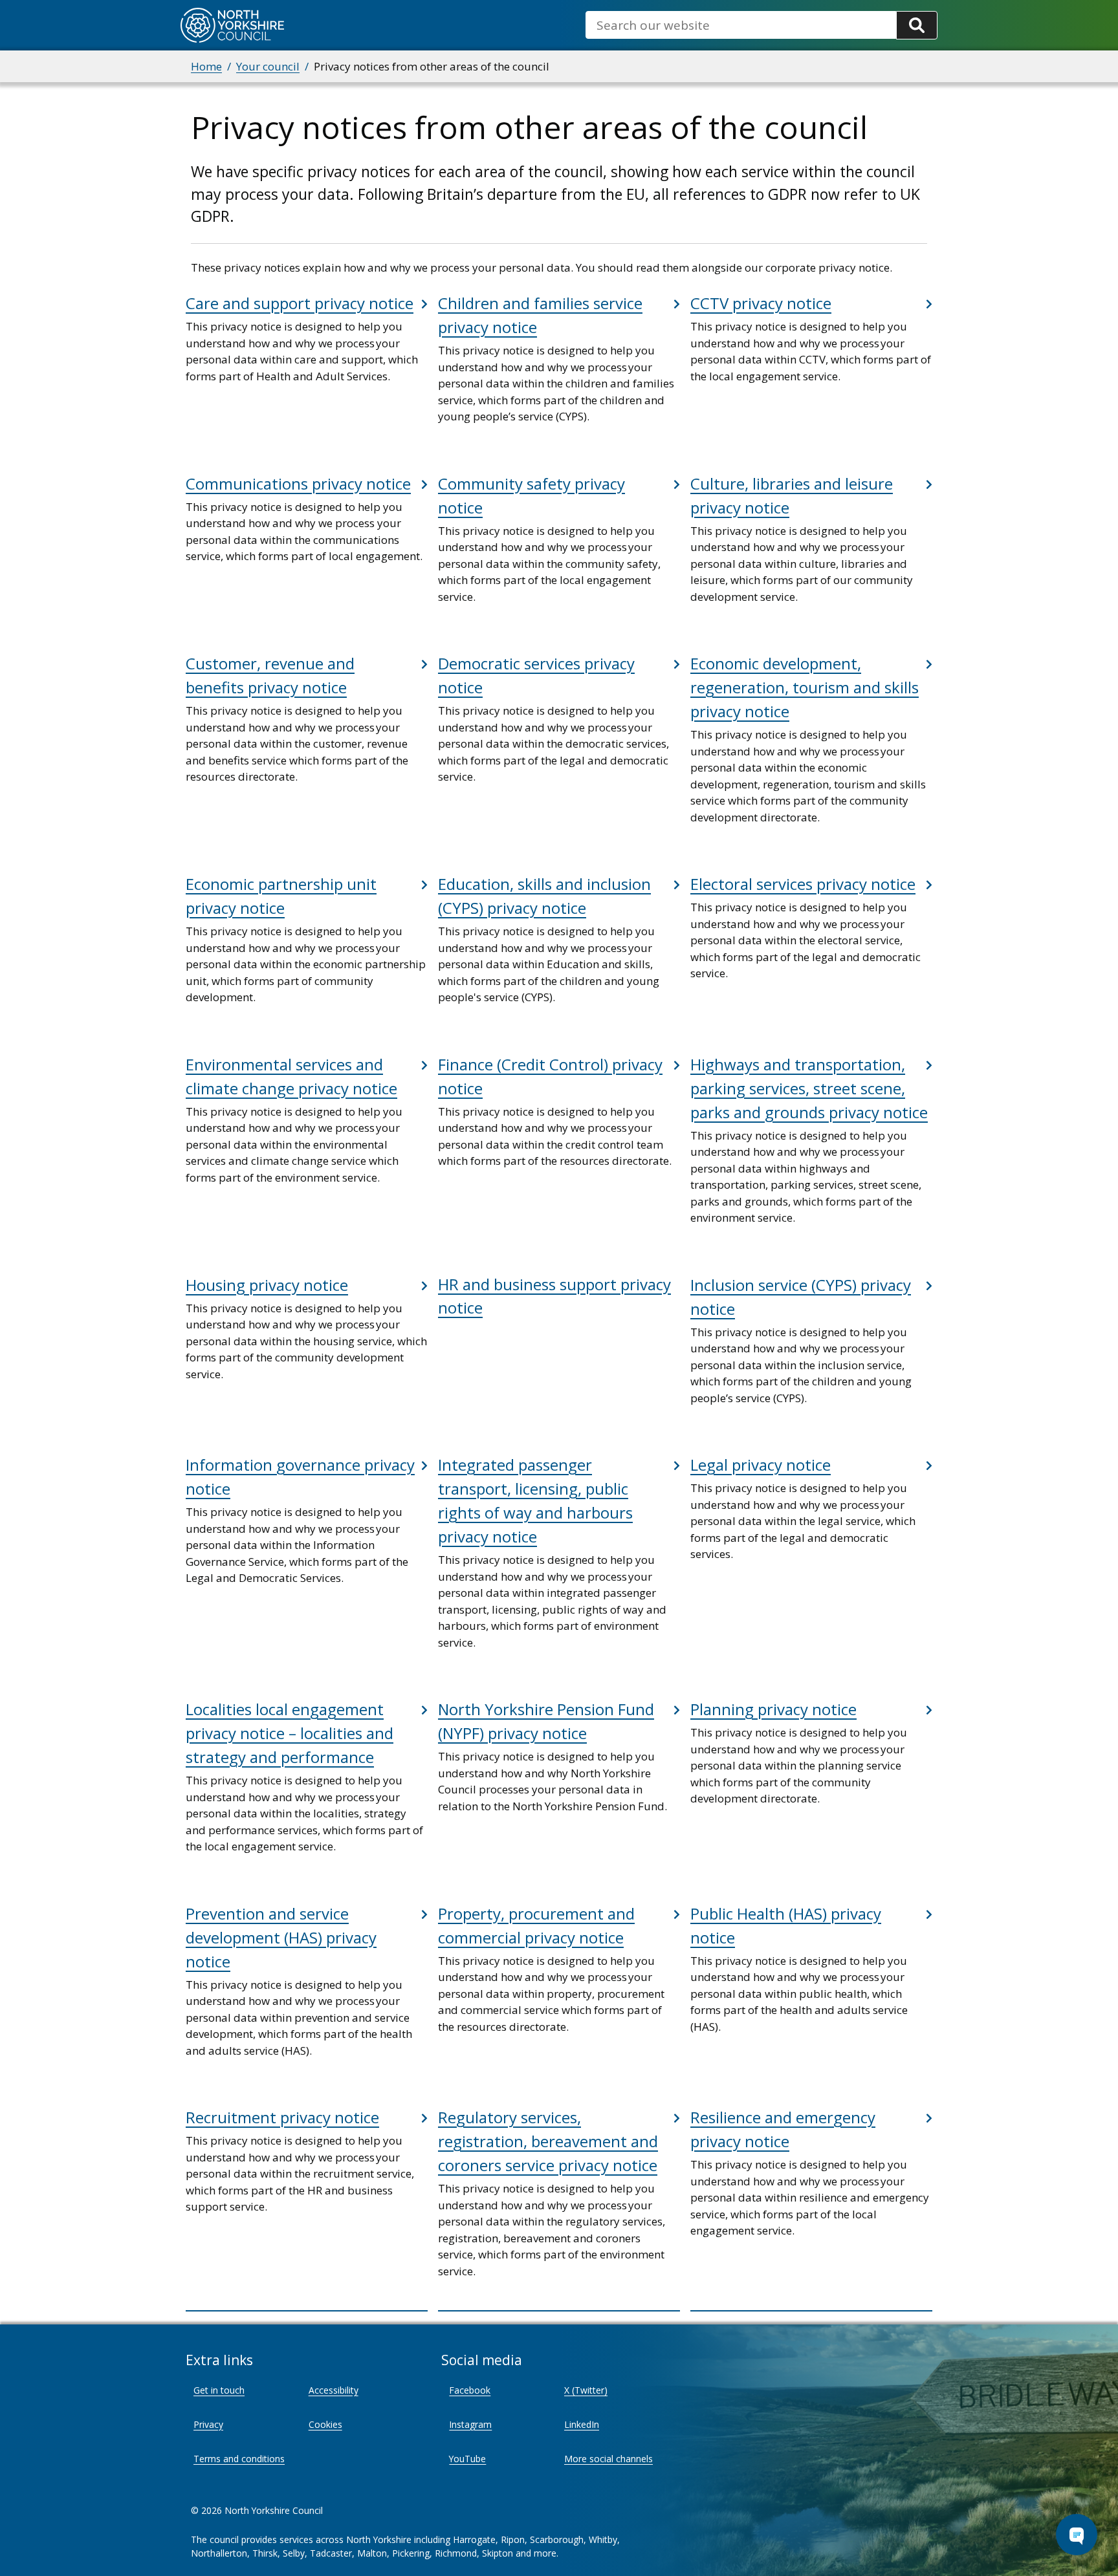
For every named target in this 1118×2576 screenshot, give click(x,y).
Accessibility (334, 2390)
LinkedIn (582, 2424)
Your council (268, 66)
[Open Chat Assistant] (1077, 2535)
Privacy (208, 2424)
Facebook (470, 2390)
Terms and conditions (239, 2459)
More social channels (608, 2459)
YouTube (467, 2459)
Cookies (325, 2424)
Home (206, 66)
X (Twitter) (586, 2390)
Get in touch (219, 2390)
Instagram (470, 2424)
